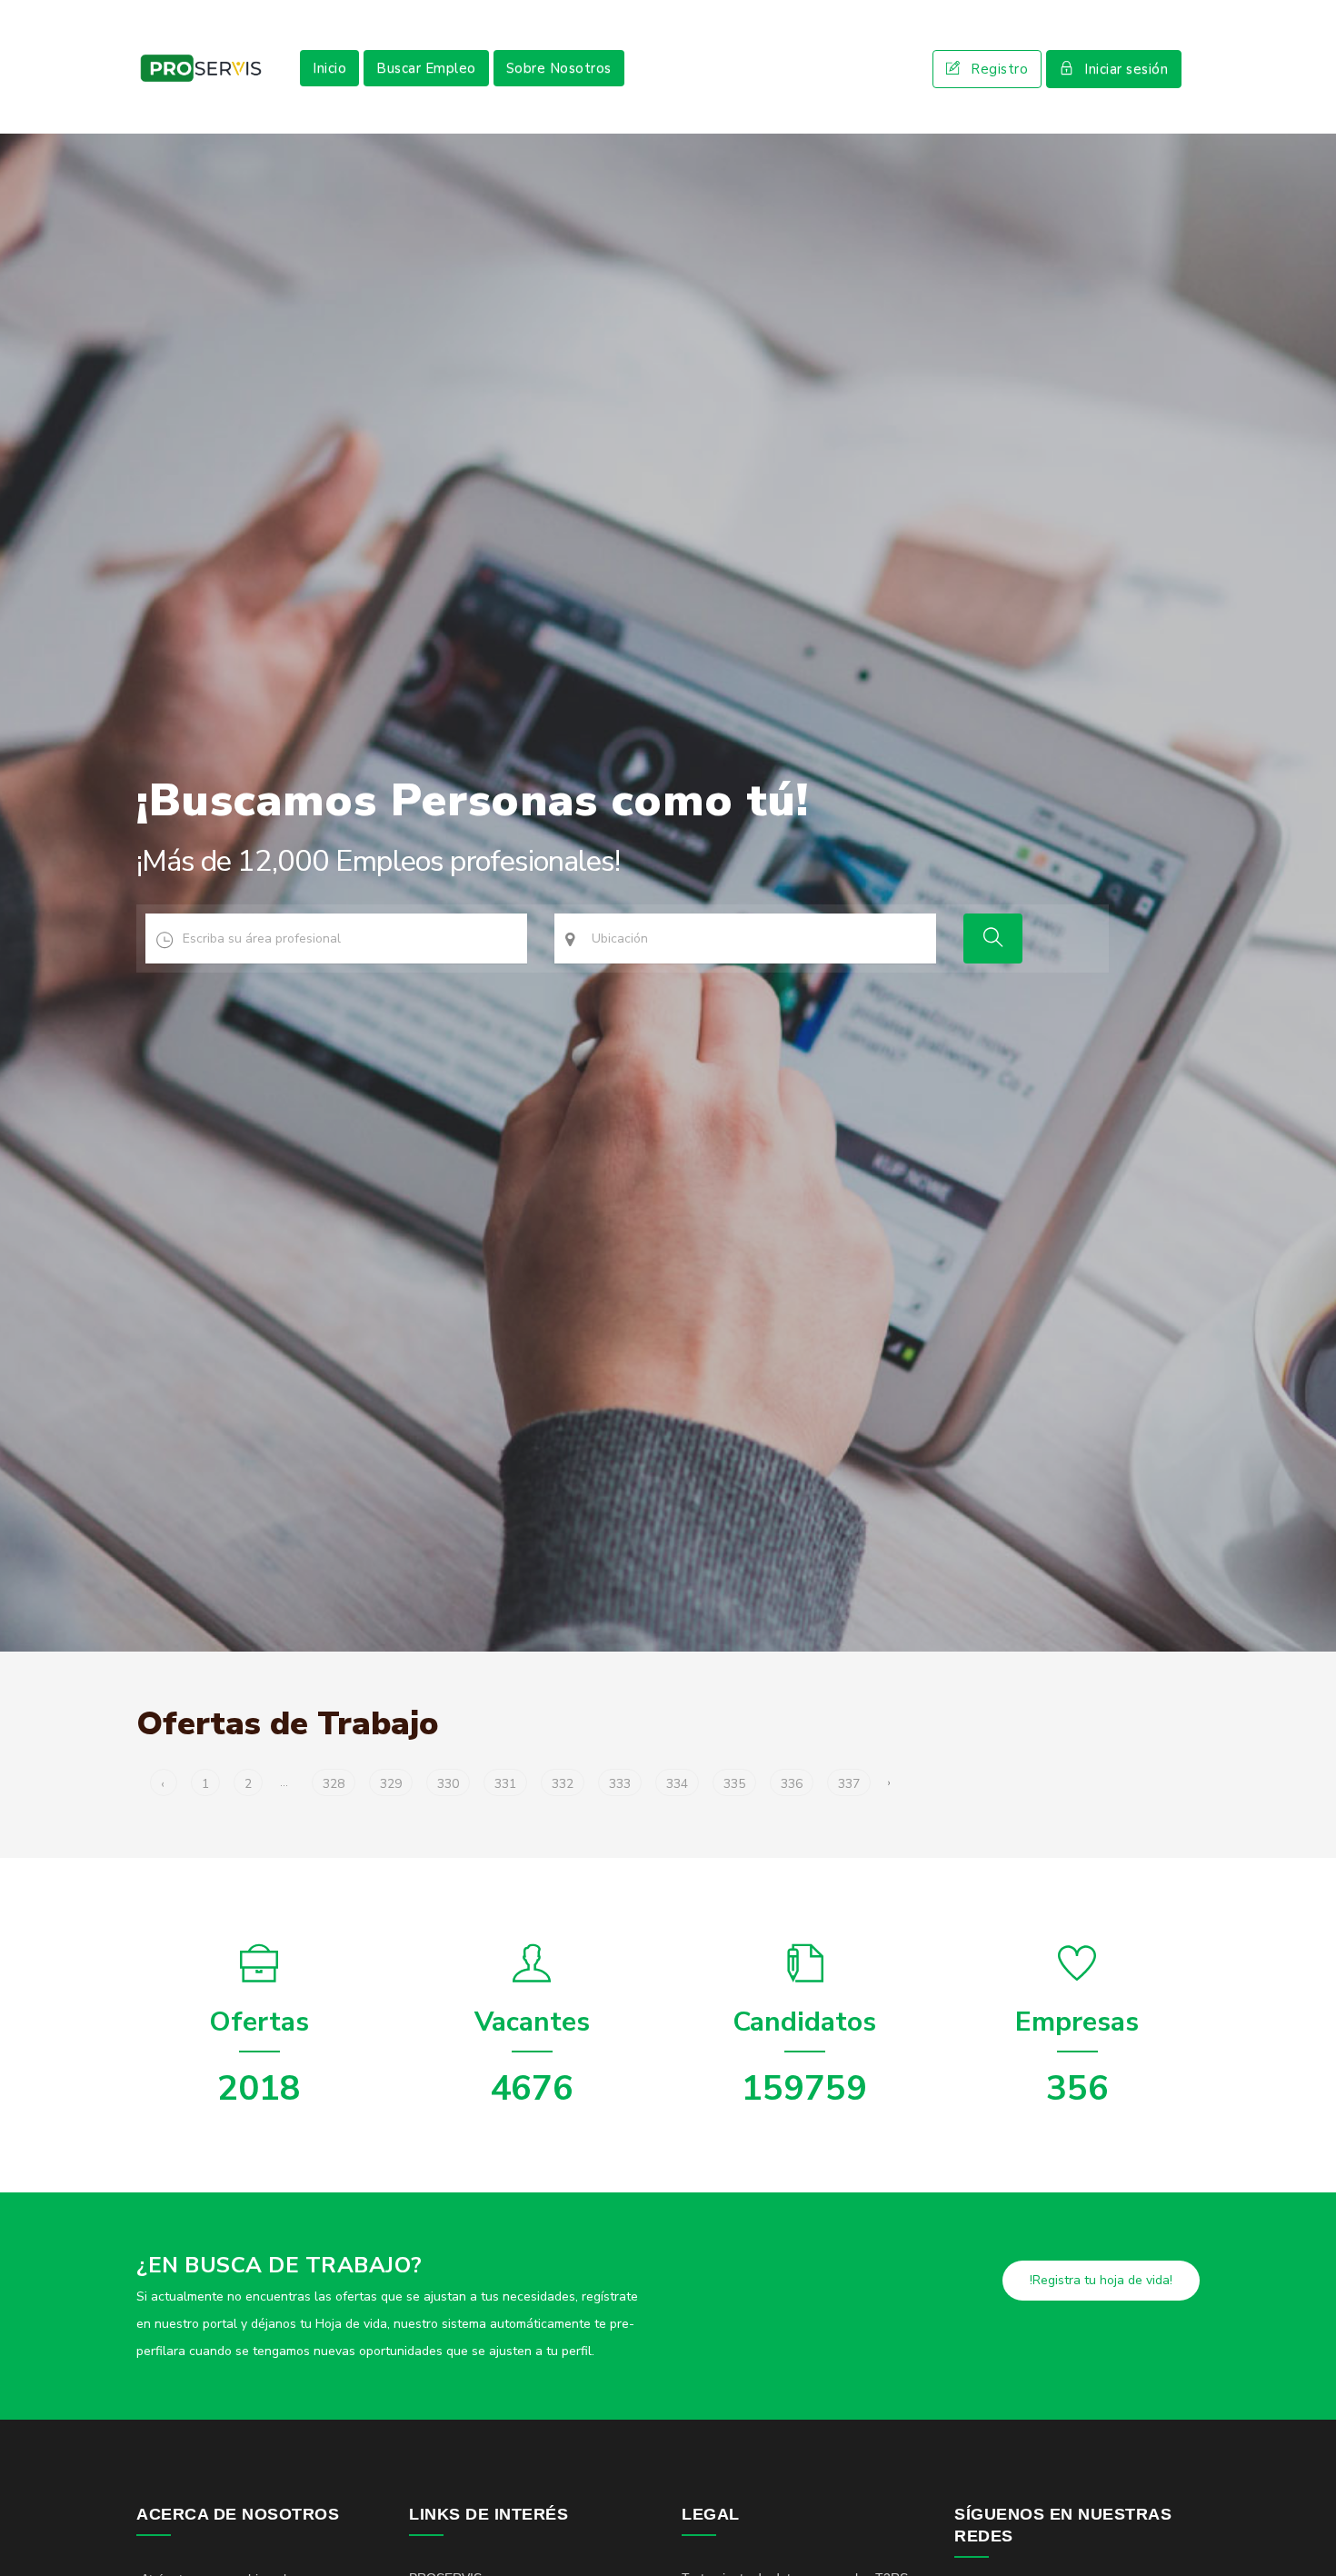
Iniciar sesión (1126, 69)
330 (448, 1784)
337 (849, 1784)
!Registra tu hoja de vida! (1101, 2280)
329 (391, 1784)
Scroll (1304, 2532)
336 (792, 1784)
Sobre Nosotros (559, 68)
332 (563, 1784)
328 (334, 1784)
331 (505, 1784)
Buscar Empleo (426, 68)
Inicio (329, 68)
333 (620, 1784)
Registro (999, 69)
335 (734, 1784)
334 (677, 1784)
